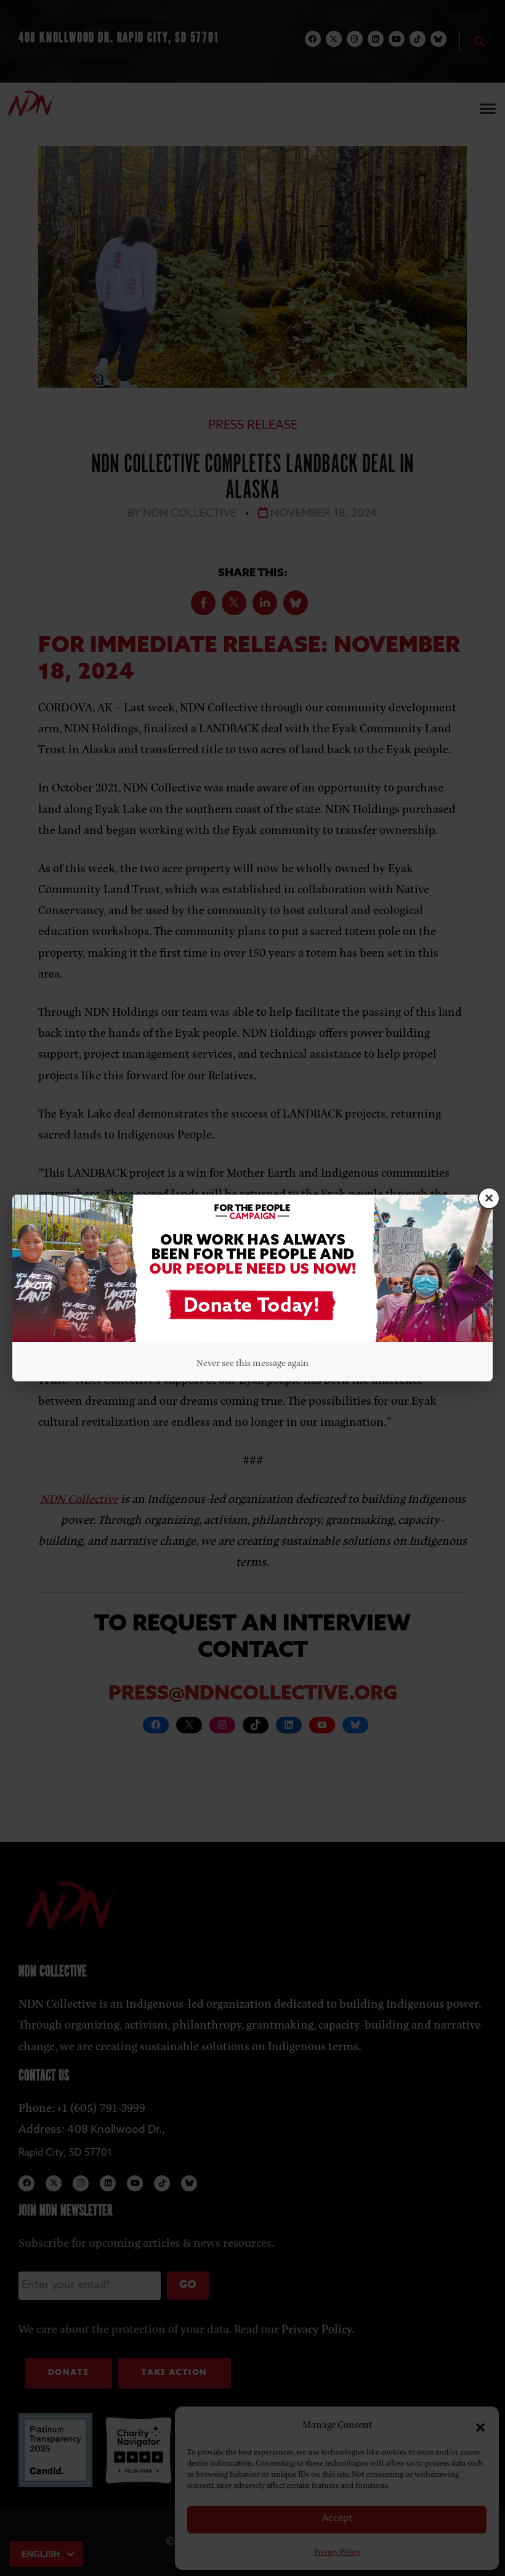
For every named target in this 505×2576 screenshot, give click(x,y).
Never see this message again (252, 1362)
